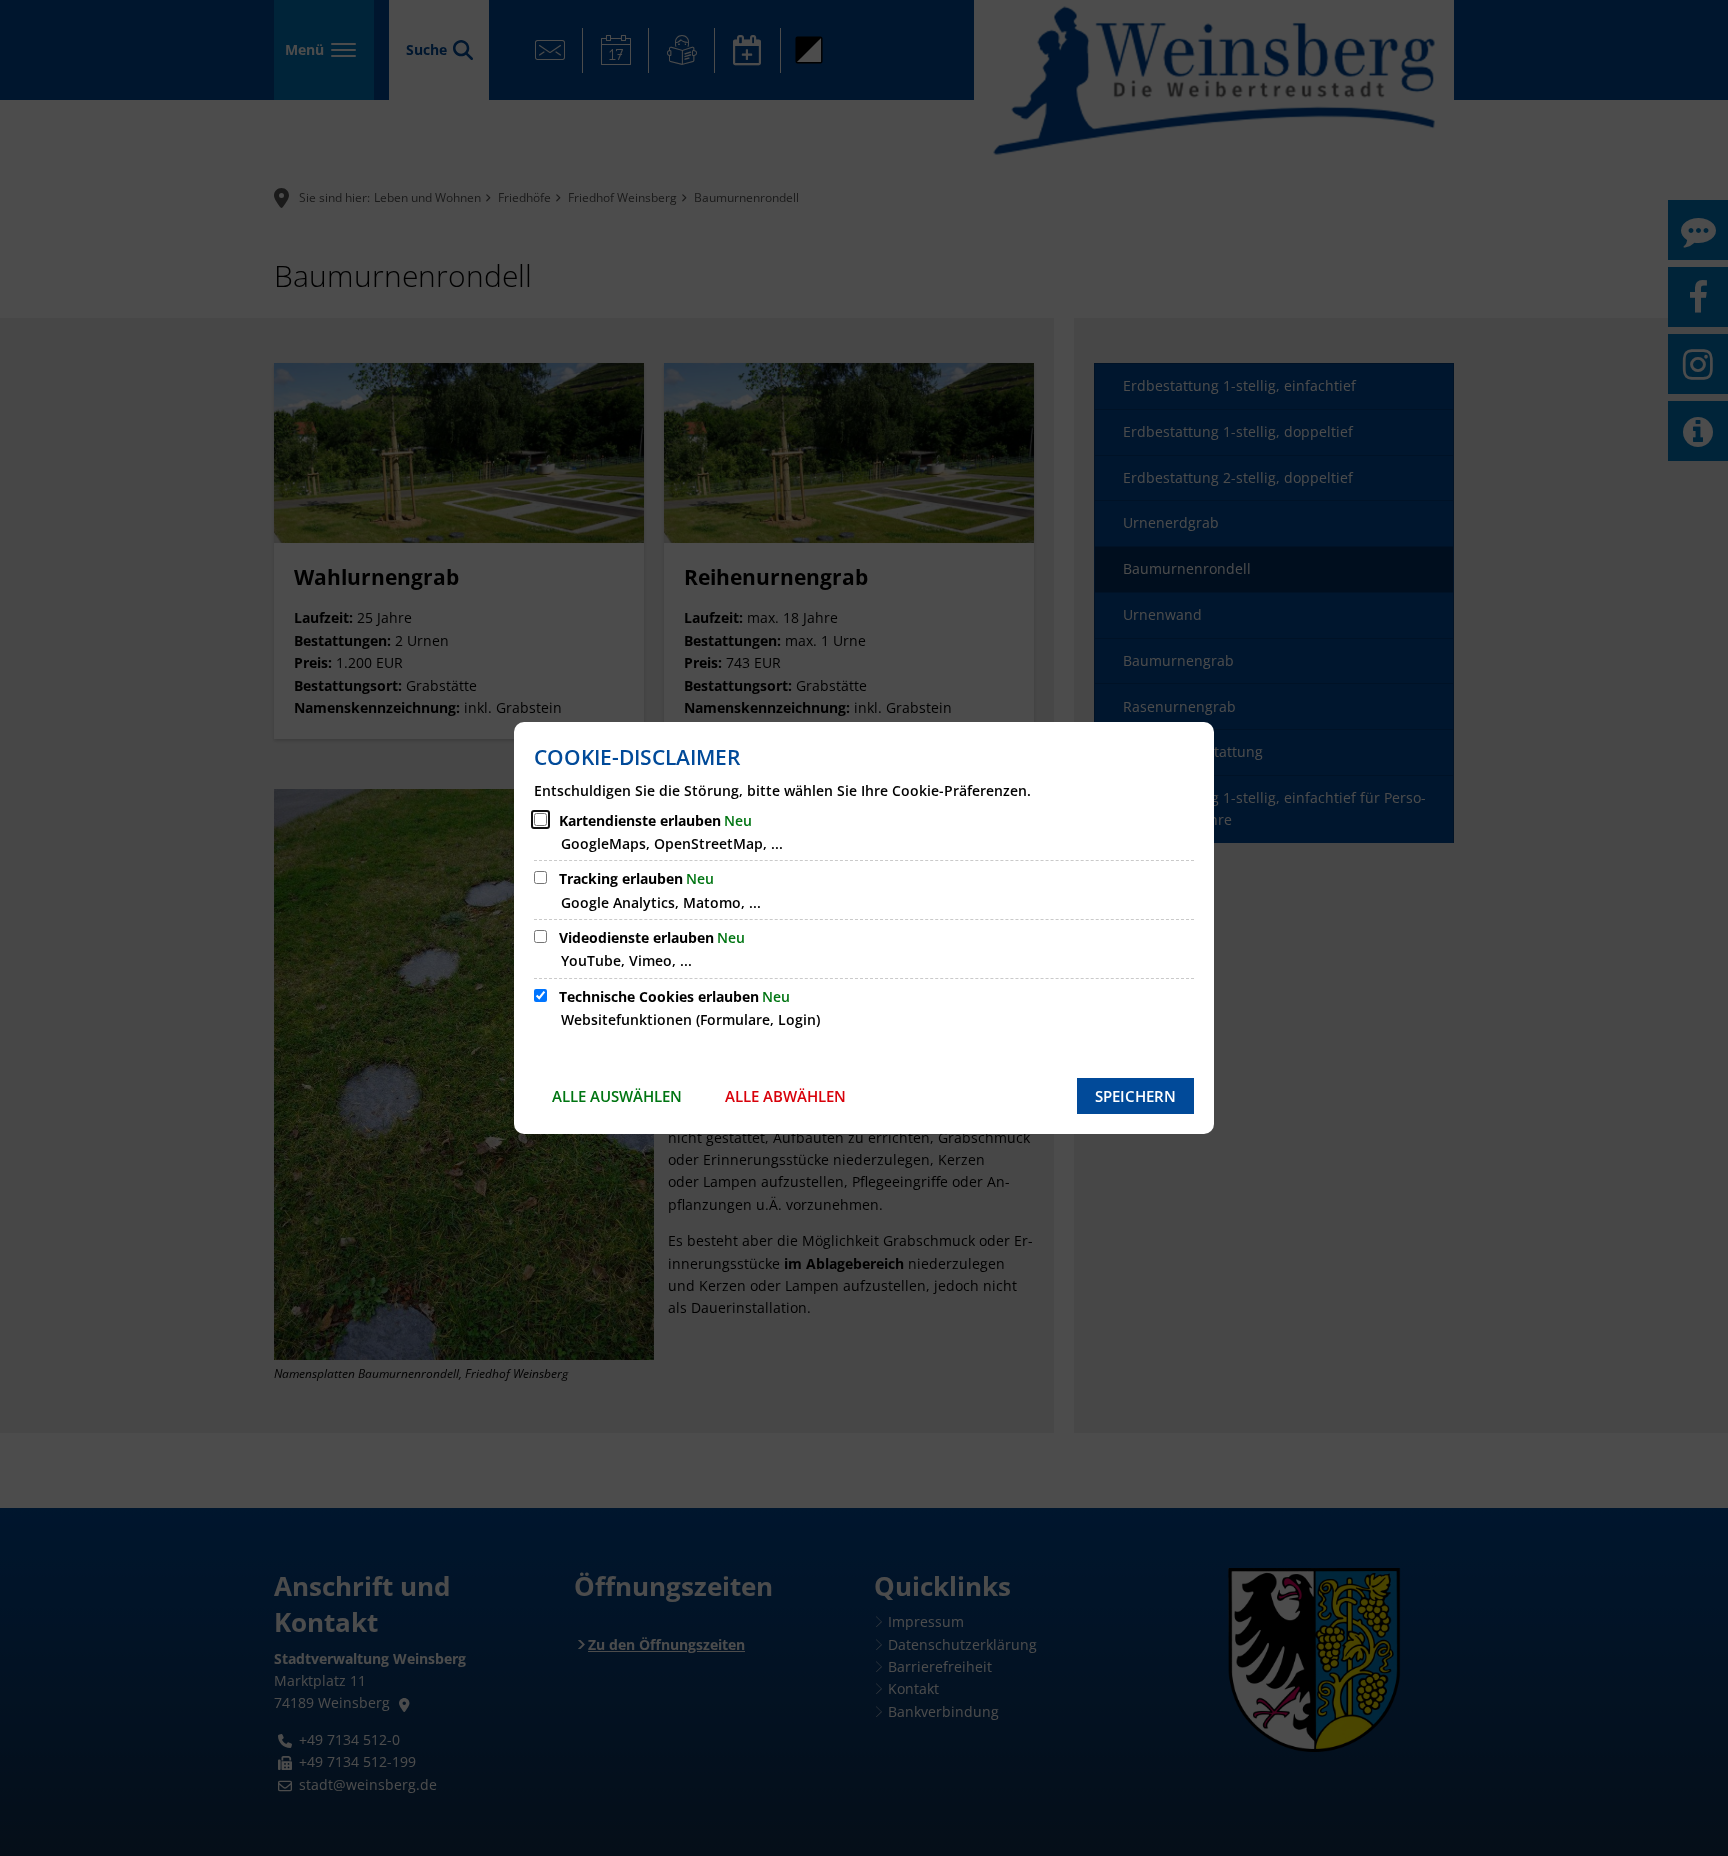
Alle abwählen (785, 1096)
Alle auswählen (617, 1096)
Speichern (1135, 1096)
